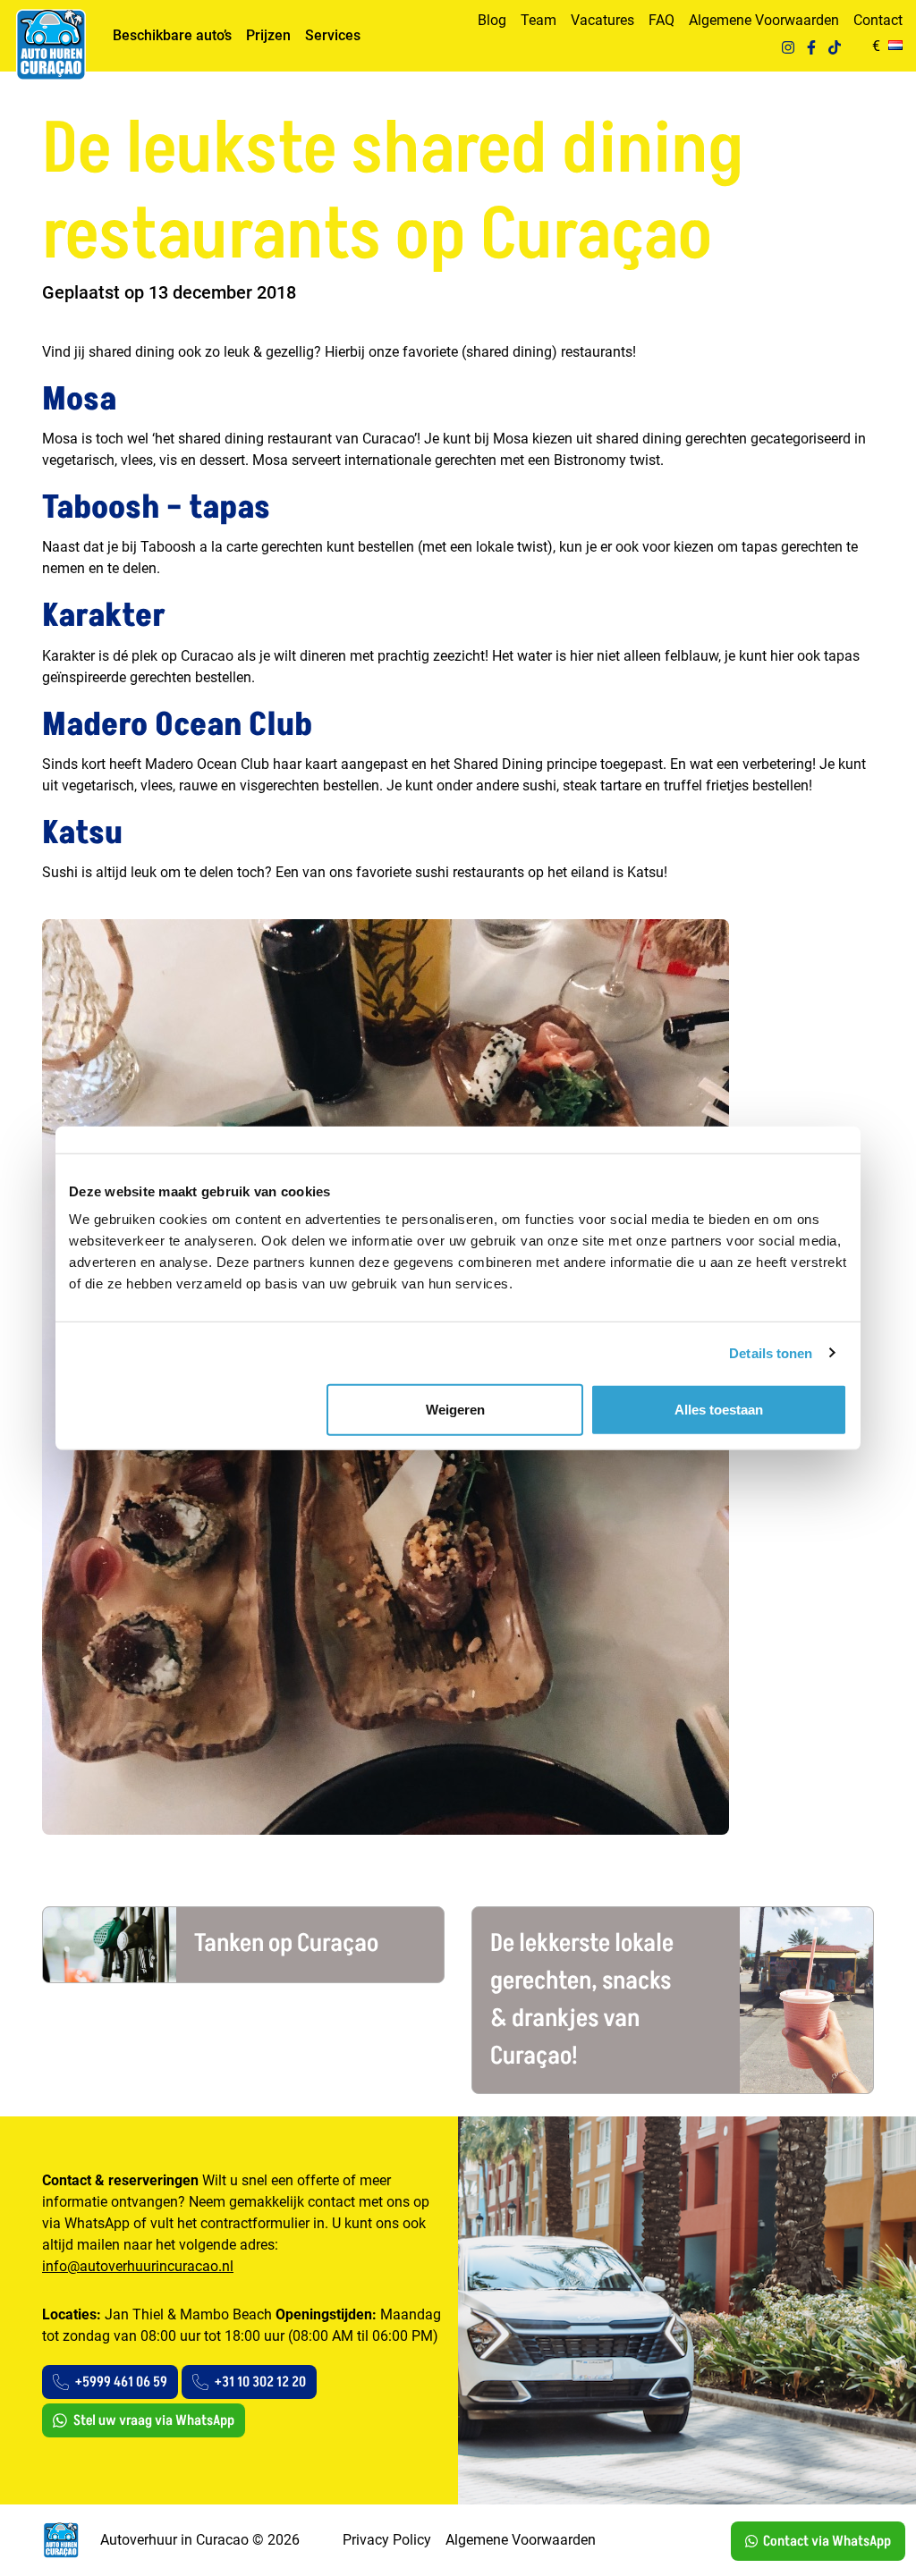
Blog (492, 20)
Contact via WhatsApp (827, 2541)
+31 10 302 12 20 (260, 2382)
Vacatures (602, 20)
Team (539, 20)
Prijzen (268, 35)
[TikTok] (835, 46)
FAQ (662, 20)
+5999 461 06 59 (121, 2382)
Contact (878, 20)
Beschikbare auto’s (172, 35)
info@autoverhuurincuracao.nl (138, 2266)
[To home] (50, 45)
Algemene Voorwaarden (764, 20)
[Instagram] (788, 46)
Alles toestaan (719, 1410)
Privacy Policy (387, 2540)
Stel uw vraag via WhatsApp (154, 2420)
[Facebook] (811, 46)
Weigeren (455, 1410)
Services (333, 35)
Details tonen (771, 1352)
